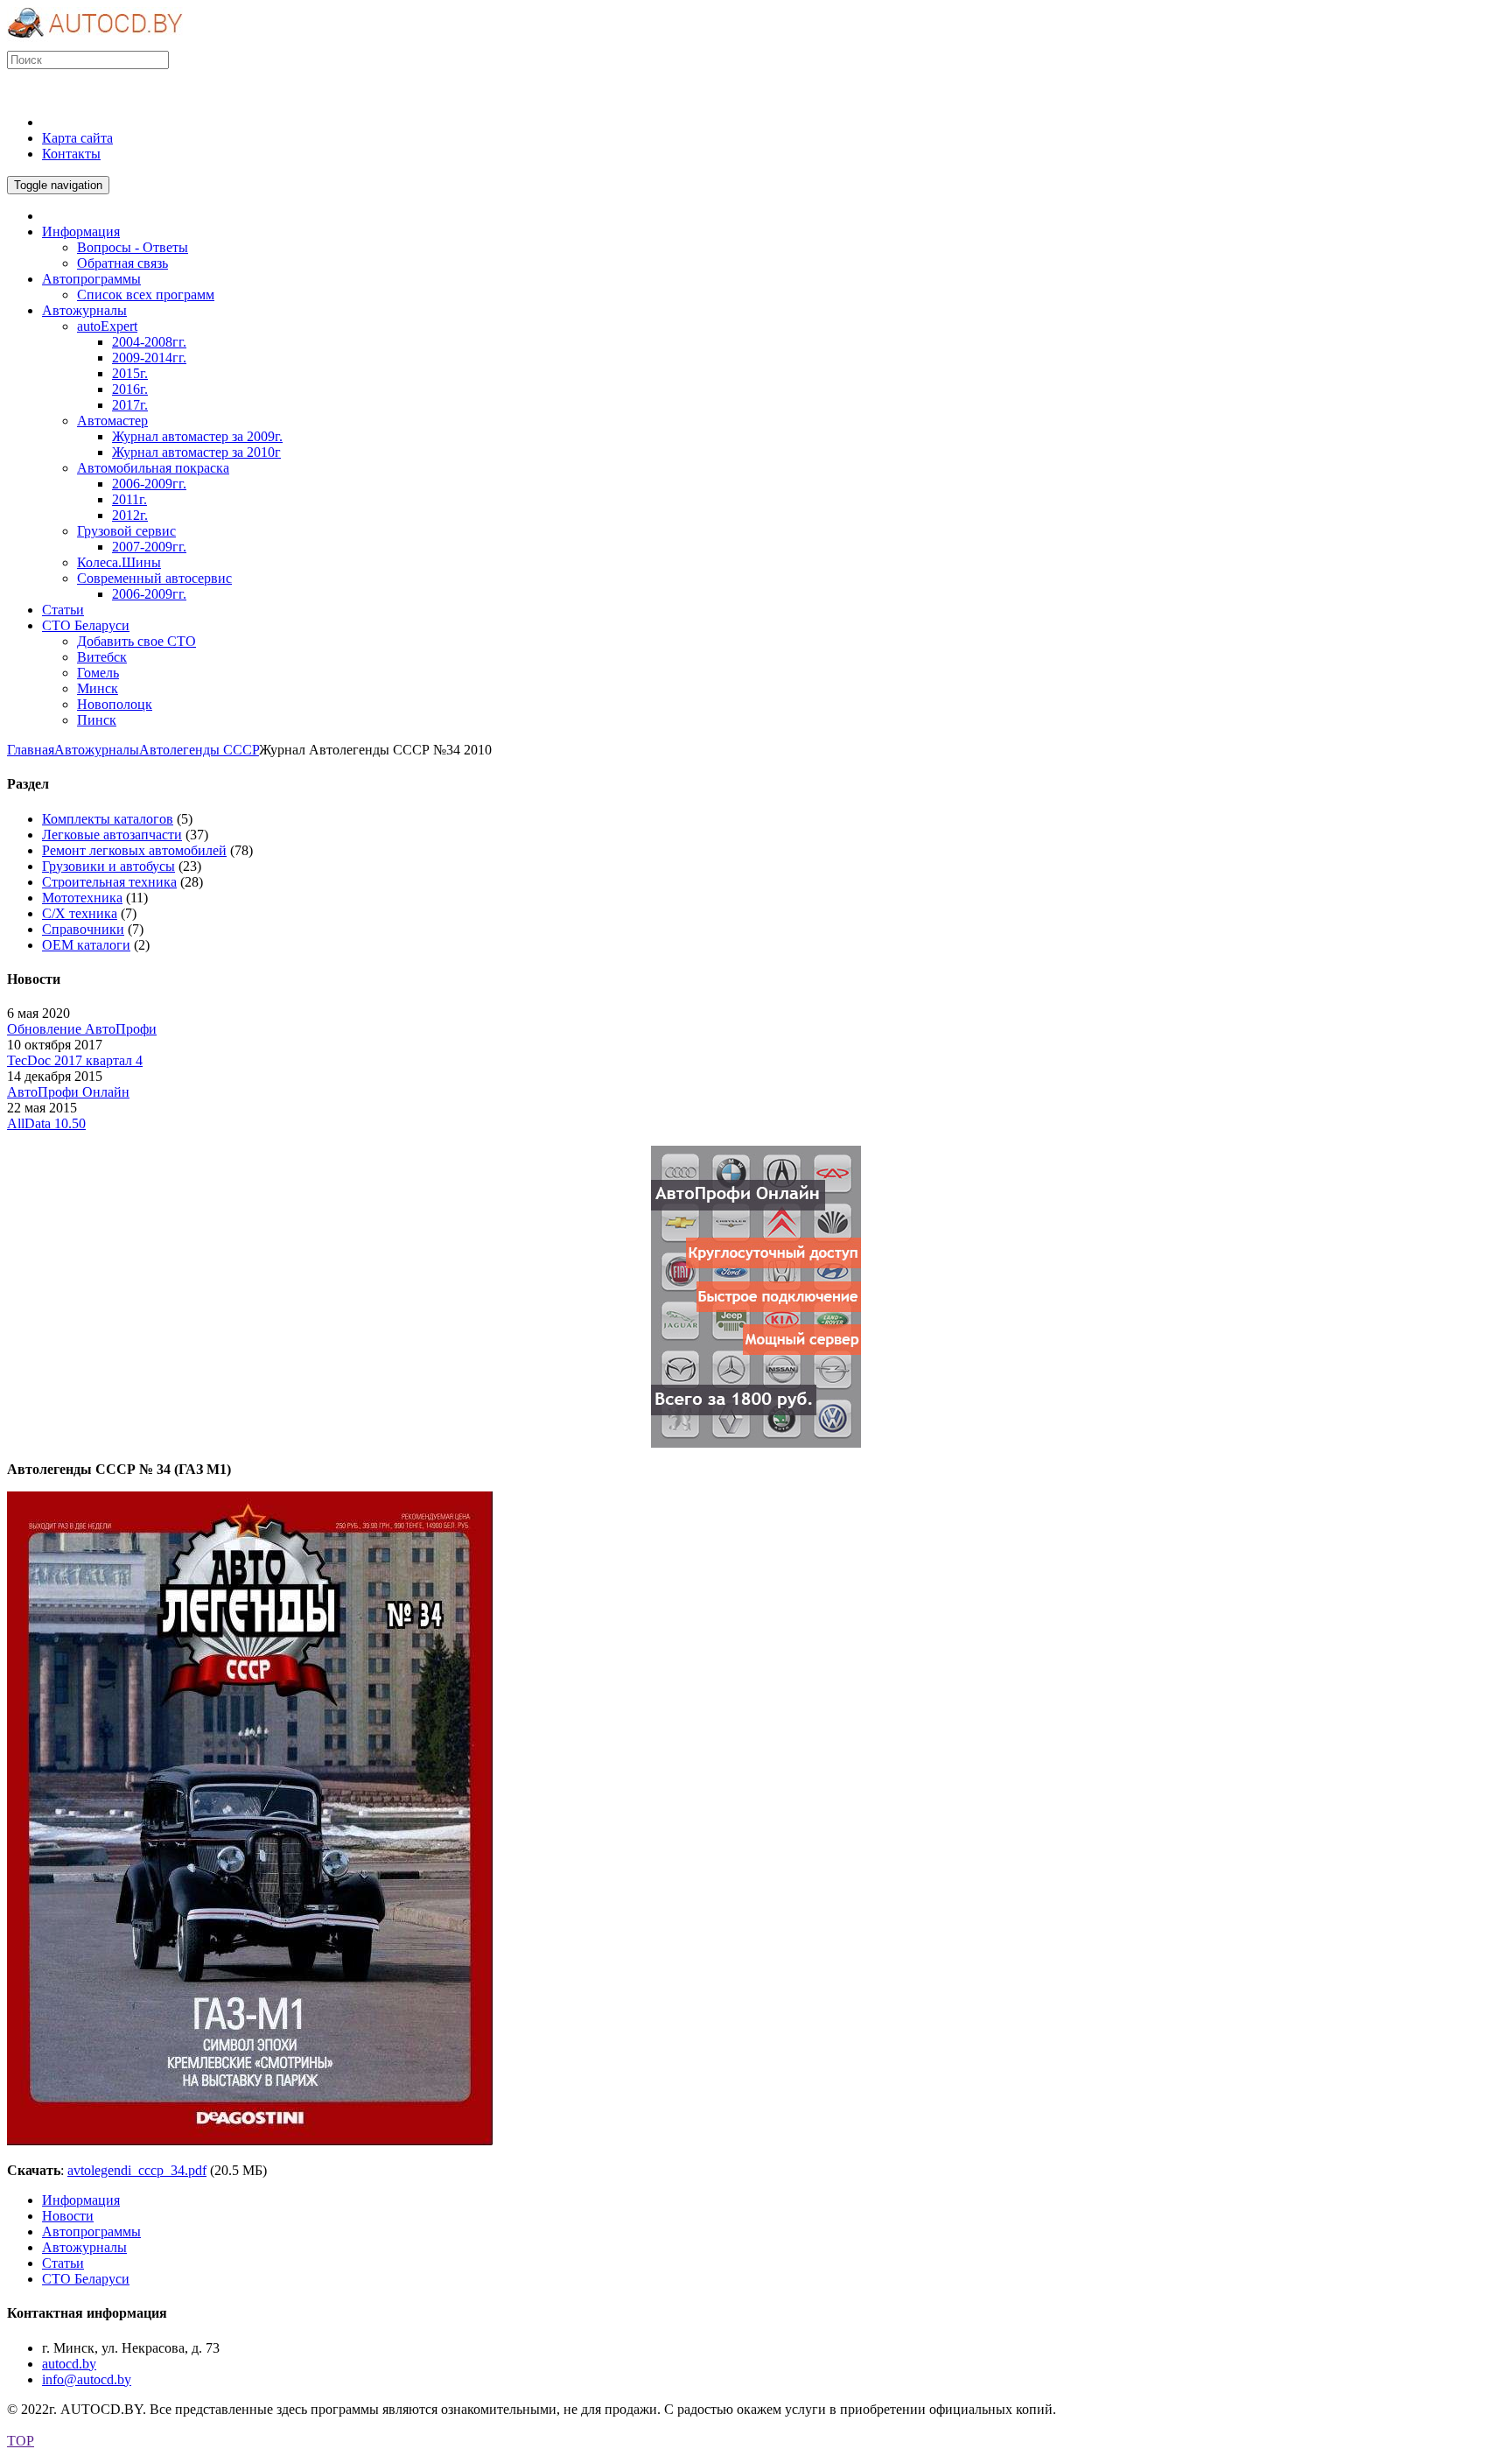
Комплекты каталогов (108, 819)
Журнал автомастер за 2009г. (197, 436)
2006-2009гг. (149, 484)
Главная (31, 750)
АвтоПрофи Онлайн (68, 1092)
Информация (81, 2200)
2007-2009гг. (149, 547)
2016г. (130, 389)
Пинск (97, 720)
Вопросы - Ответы (133, 247)
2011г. (129, 499)
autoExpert (107, 326)
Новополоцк (115, 704)
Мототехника (82, 898)
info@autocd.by (87, 2379)
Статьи (63, 2263)
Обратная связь (122, 263)
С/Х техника (80, 913)
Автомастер (112, 421)
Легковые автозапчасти (112, 835)
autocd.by (69, 2364)
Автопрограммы (91, 2231)
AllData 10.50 (46, 1123)
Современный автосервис (154, 578)
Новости (68, 2216)
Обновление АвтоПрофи (82, 1029)
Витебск (102, 657)
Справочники (83, 929)
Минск (98, 688)
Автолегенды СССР (199, 750)
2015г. (130, 373)
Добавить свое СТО (136, 641)
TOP (21, 2441)
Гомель (98, 673)
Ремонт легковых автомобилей (134, 850)
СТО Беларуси (86, 2279)
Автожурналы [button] (84, 310)
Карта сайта (77, 138)
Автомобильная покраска (153, 468)
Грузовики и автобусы (108, 866)
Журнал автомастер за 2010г (196, 452)
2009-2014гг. (149, 358)
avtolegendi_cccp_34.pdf (137, 2170)
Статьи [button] (63, 610)
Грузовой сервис (126, 531)
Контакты (71, 154)
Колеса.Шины (119, 562)
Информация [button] (81, 232)
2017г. (130, 405)
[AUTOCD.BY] (95, 42)
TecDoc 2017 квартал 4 (75, 1060)
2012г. (130, 515)
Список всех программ (146, 295)
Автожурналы (97, 750)
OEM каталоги (86, 945)
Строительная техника (109, 882)
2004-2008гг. (149, 342)
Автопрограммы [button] (91, 279)
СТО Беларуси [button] (86, 625)
